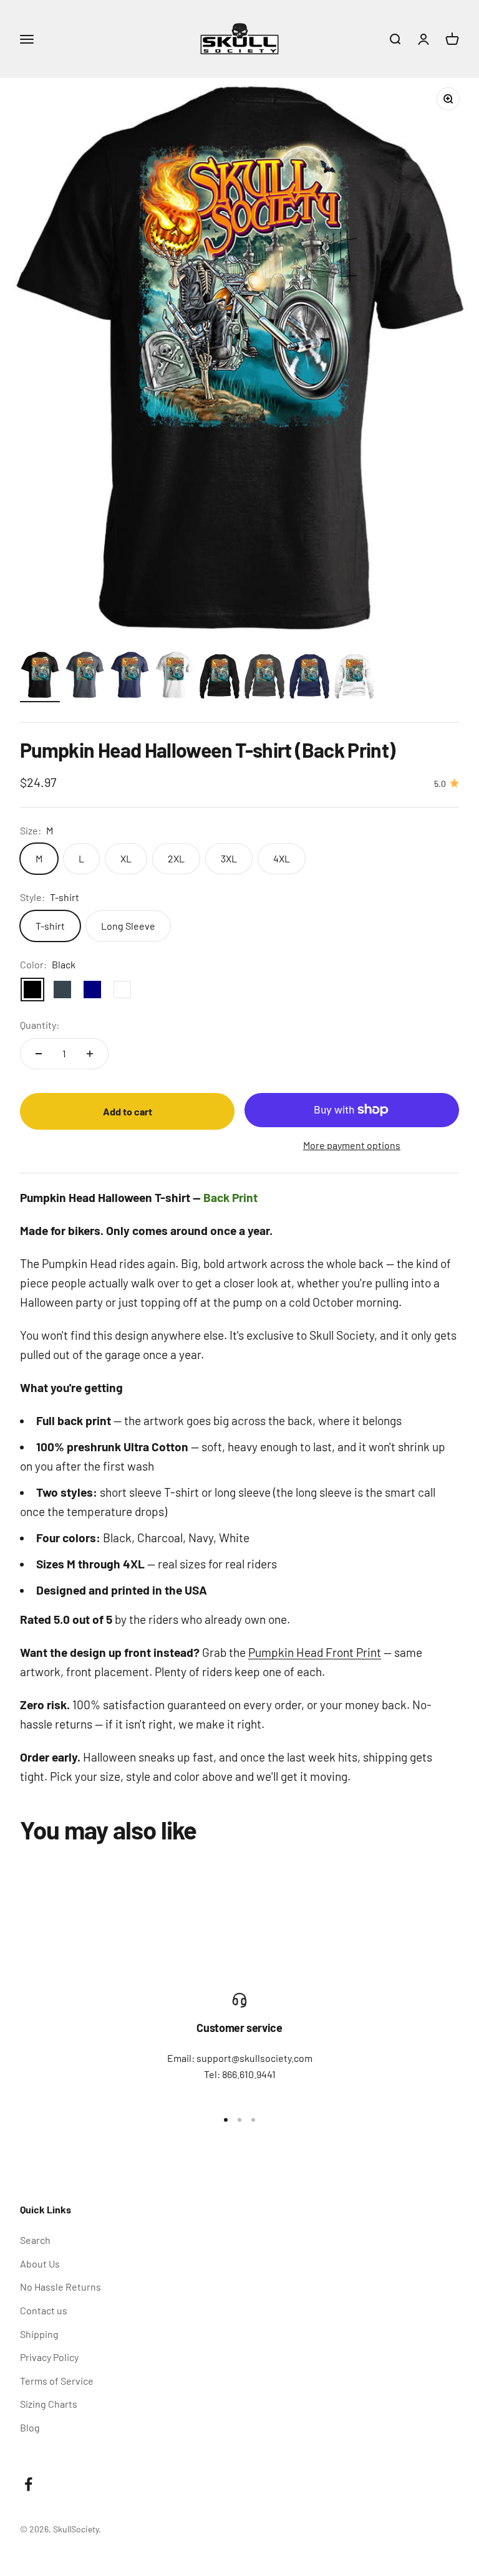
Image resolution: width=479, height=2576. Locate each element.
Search (35, 2240)
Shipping (39, 2334)
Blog (30, 2427)
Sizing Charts (49, 2404)
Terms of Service (57, 2381)
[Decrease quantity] (39, 1054)
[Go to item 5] (220, 678)
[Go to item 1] (40, 677)
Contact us (44, 2310)
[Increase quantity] (90, 1054)
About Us (40, 2264)
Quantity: (40, 1025)
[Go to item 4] (175, 677)
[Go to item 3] (130, 677)
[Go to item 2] (85, 677)
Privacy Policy (49, 2357)
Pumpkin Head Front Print (315, 1652)
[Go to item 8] (354, 678)
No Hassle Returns (60, 2287)
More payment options (352, 1145)
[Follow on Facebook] (28, 2484)
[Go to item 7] (309, 678)
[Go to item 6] (264, 678)
